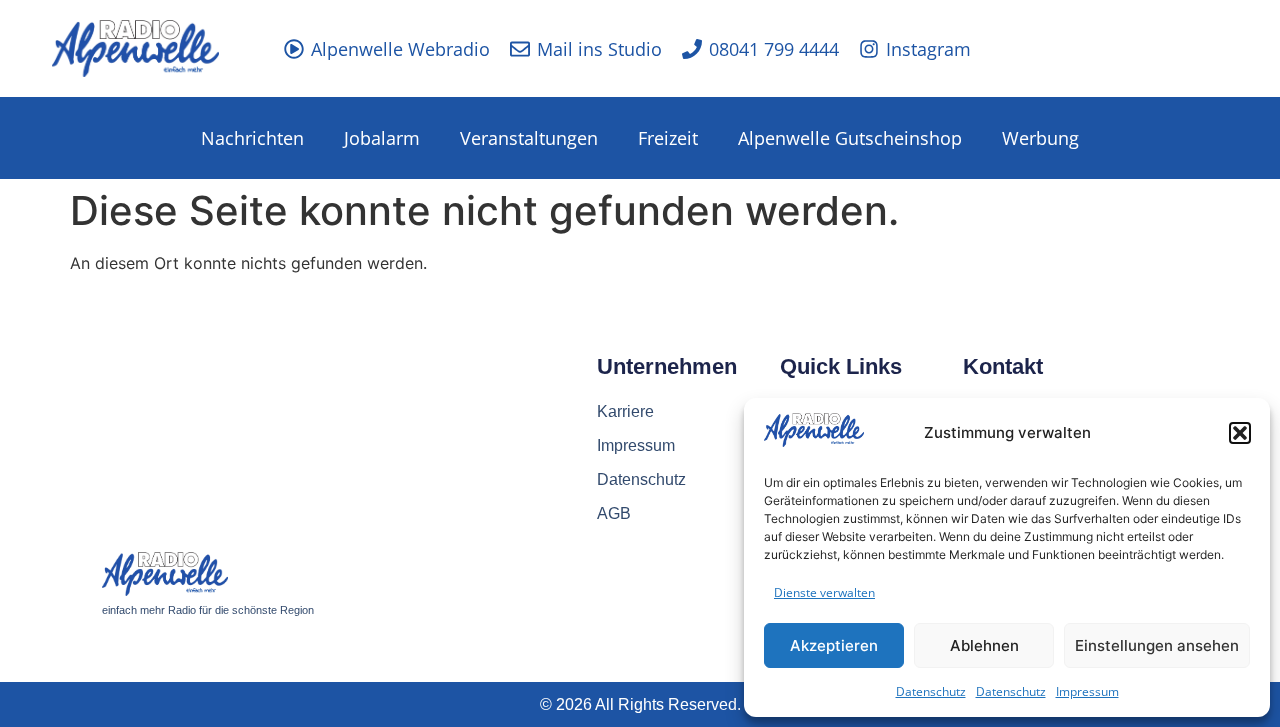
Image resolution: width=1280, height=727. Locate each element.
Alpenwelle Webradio (400, 49)
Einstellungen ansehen (1157, 645)
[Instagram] (869, 49)
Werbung (1040, 138)
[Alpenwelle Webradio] (294, 49)
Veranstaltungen (529, 138)
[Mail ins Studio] (520, 49)
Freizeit (668, 138)
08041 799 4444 (774, 49)
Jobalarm (382, 138)
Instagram (928, 49)
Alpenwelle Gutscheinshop (850, 138)
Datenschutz (931, 691)
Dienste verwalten (824, 592)
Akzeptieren (834, 645)
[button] (1240, 433)
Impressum (1087, 691)
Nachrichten (252, 138)
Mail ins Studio (599, 49)
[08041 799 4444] (692, 49)
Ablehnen (984, 645)
